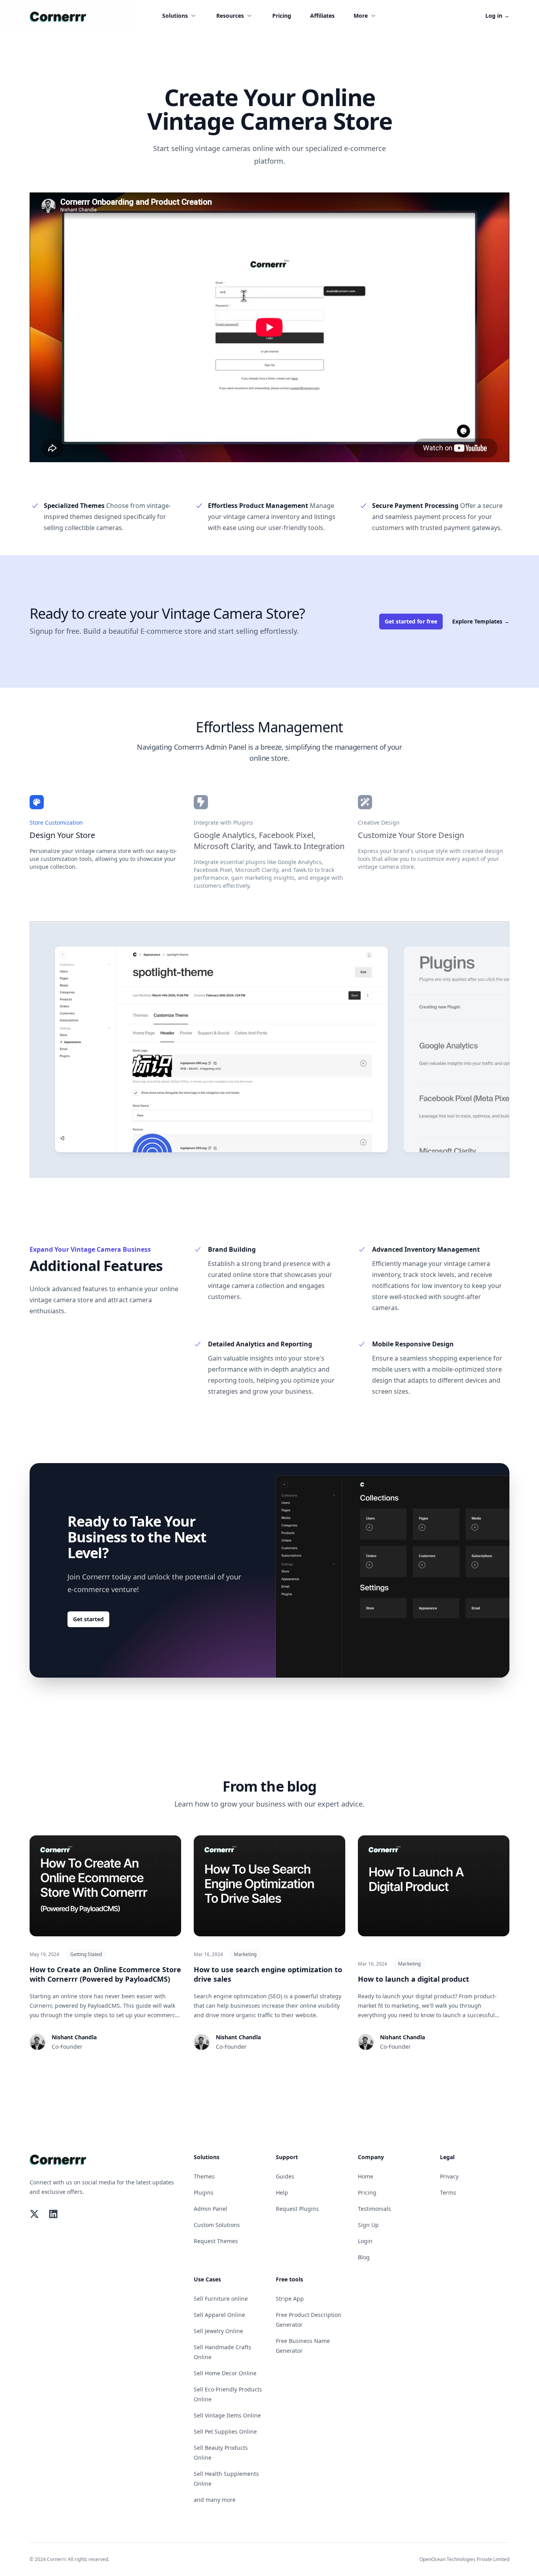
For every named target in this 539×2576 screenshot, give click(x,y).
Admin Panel (211, 2209)
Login (365, 2241)
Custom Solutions (217, 2225)
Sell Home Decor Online (225, 2373)
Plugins (204, 2192)
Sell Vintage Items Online (227, 2415)
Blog (364, 2257)
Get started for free (411, 621)
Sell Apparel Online (219, 2315)
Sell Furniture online (221, 2299)
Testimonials (374, 2209)
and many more (215, 2500)
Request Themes (216, 2241)
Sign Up (368, 2225)
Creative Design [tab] (379, 822)
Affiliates (322, 16)
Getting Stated (86, 1954)
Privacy (449, 2176)
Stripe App (290, 2299)
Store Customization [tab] (56, 822)
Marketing (245, 1954)
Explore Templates (481, 621)
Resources (230, 16)
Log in (497, 16)
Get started (88, 1619)
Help (282, 2192)
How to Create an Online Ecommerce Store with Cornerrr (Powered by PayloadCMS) (105, 1974)
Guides (285, 2176)
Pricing (282, 16)
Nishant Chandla (74, 2037)
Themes (204, 2176)
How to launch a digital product (414, 1979)
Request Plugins (297, 2209)
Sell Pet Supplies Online (225, 2431)
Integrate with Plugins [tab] (223, 822)
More (361, 16)
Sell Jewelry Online (218, 2331)
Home (366, 2176)
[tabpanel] (221, 1049)
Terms (448, 2192)
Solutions (175, 16)
